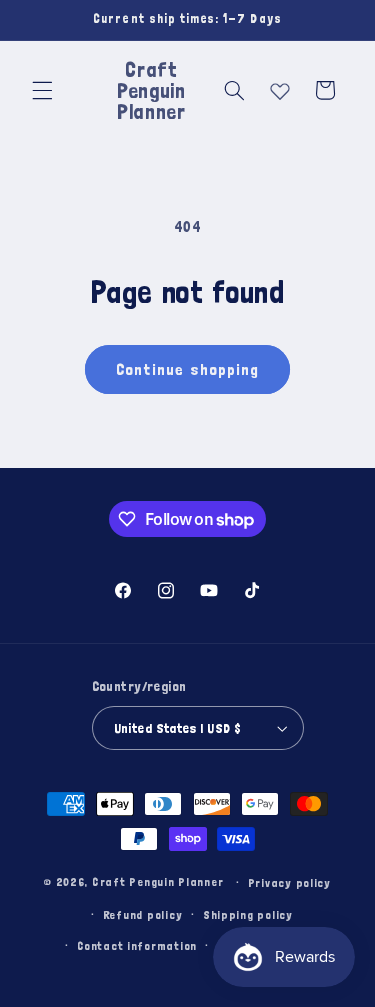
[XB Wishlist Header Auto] (280, 87)
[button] (42, 90)
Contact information (137, 945)
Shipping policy (248, 914)
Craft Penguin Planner (157, 881)
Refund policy (143, 914)
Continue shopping (187, 369)
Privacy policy (289, 882)
